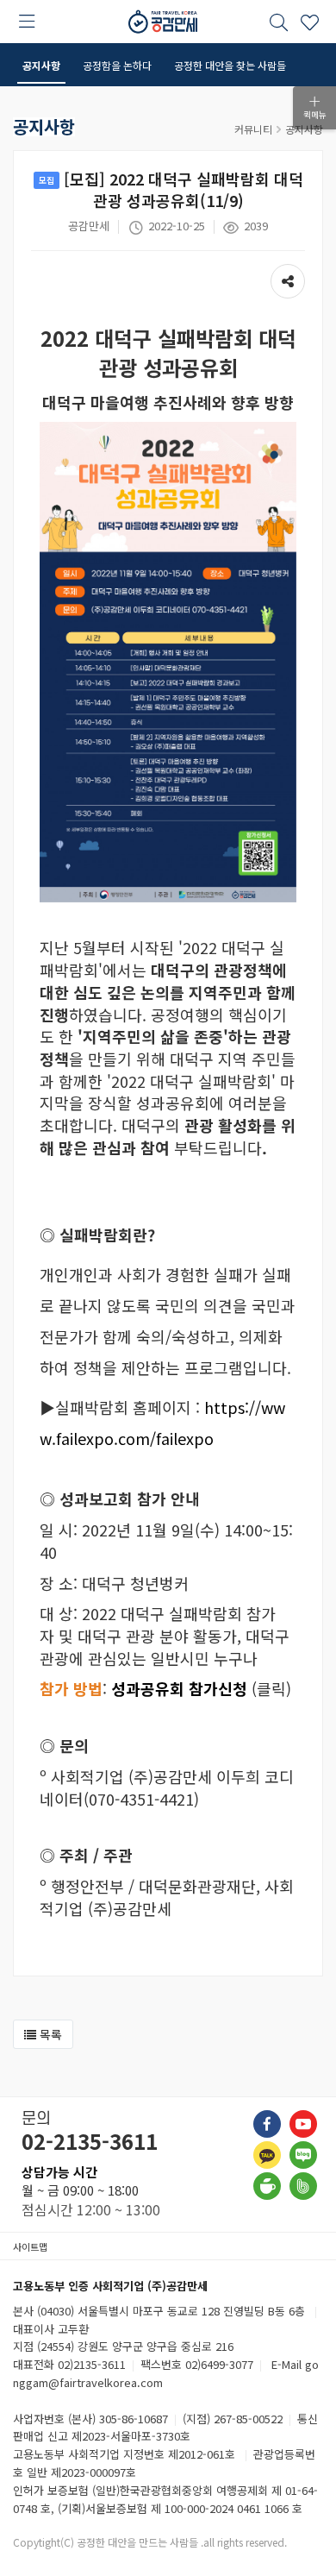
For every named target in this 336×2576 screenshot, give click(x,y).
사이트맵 (30, 2246)
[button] (43, 2034)
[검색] (278, 22)
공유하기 (288, 273)
